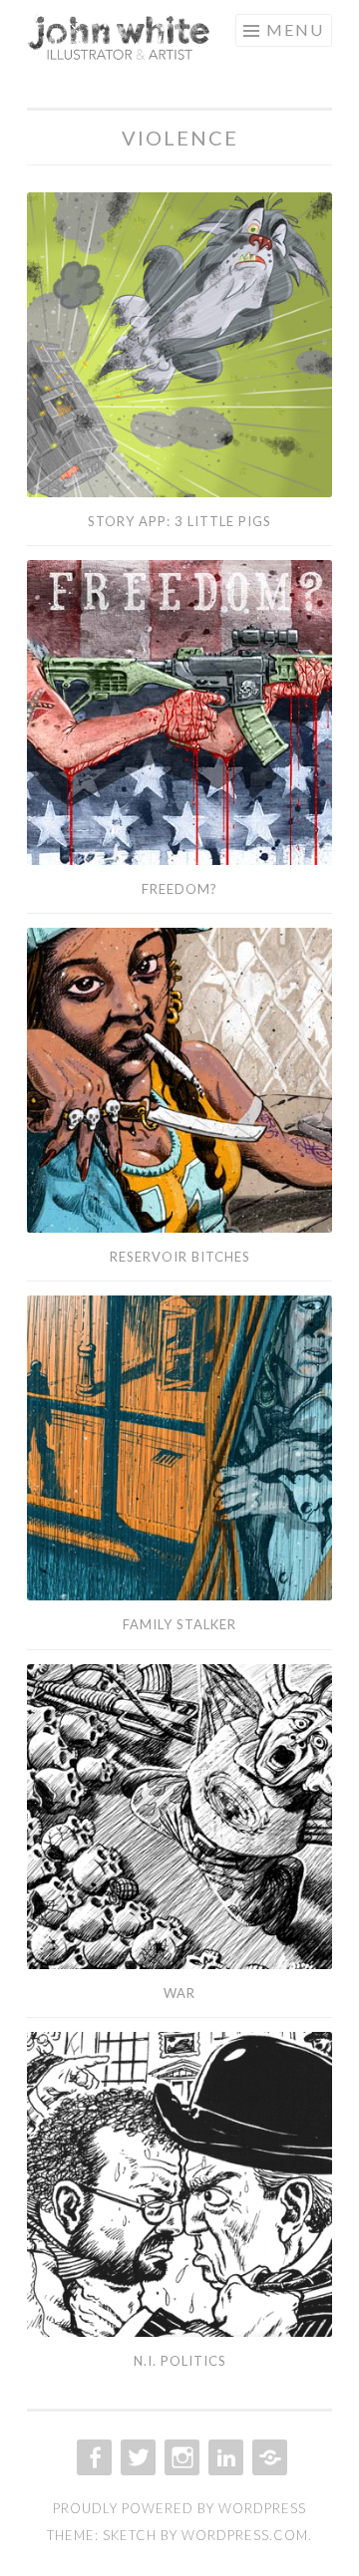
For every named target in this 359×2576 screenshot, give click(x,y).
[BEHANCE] (268, 2457)
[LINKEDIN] (224, 2457)
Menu (295, 29)
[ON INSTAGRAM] (180, 2457)
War (179, 1993)
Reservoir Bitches (180, 1257)
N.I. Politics (180, 2361)
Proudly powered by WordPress (179, 2508)
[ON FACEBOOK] (92, 2457)
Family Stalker (179, 1624)
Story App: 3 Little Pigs (179, 521)
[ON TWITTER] (136, 2457)
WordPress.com (245, 2535)
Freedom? (179, 889)
